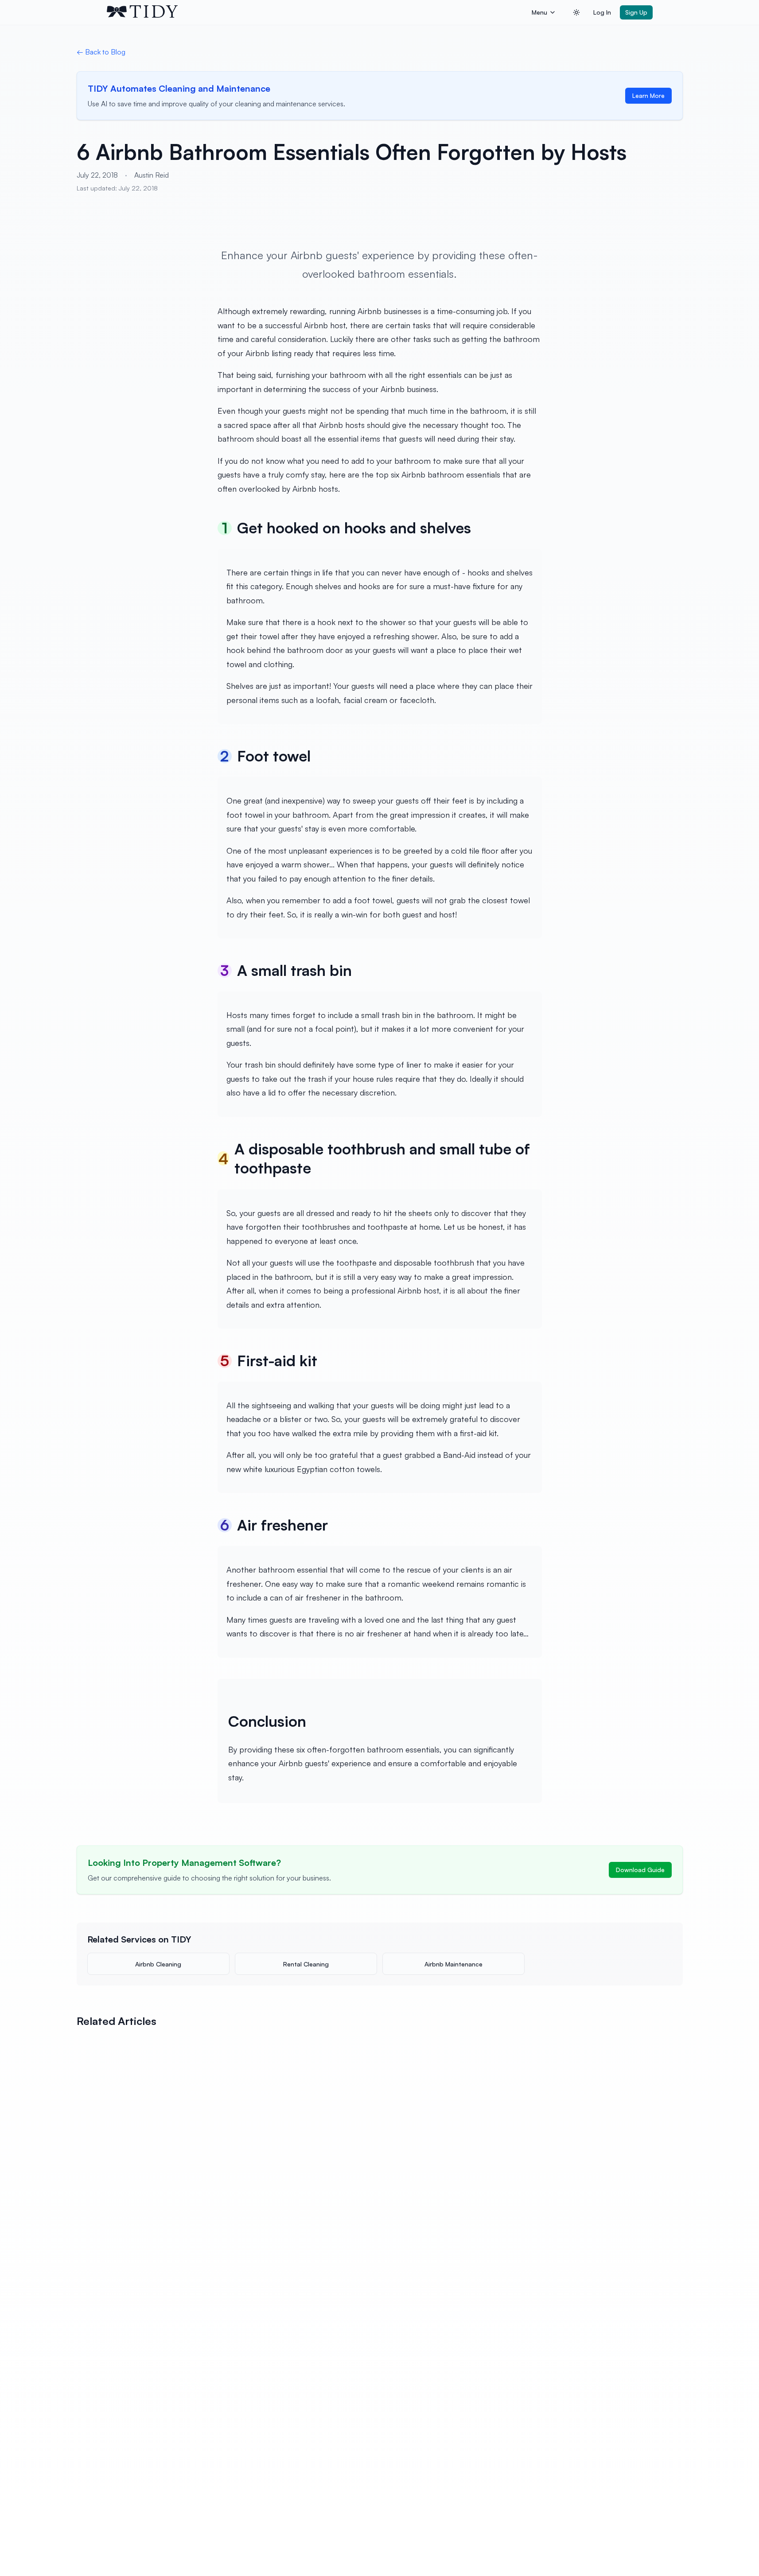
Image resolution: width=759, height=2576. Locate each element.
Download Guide (640, 1870)
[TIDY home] (317, 12)
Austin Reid (152, 175)
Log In (602, 12)
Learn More (648, 95)
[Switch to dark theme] (576, 12)
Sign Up (636, 12)
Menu (539, 12)
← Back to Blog (101, 52)
